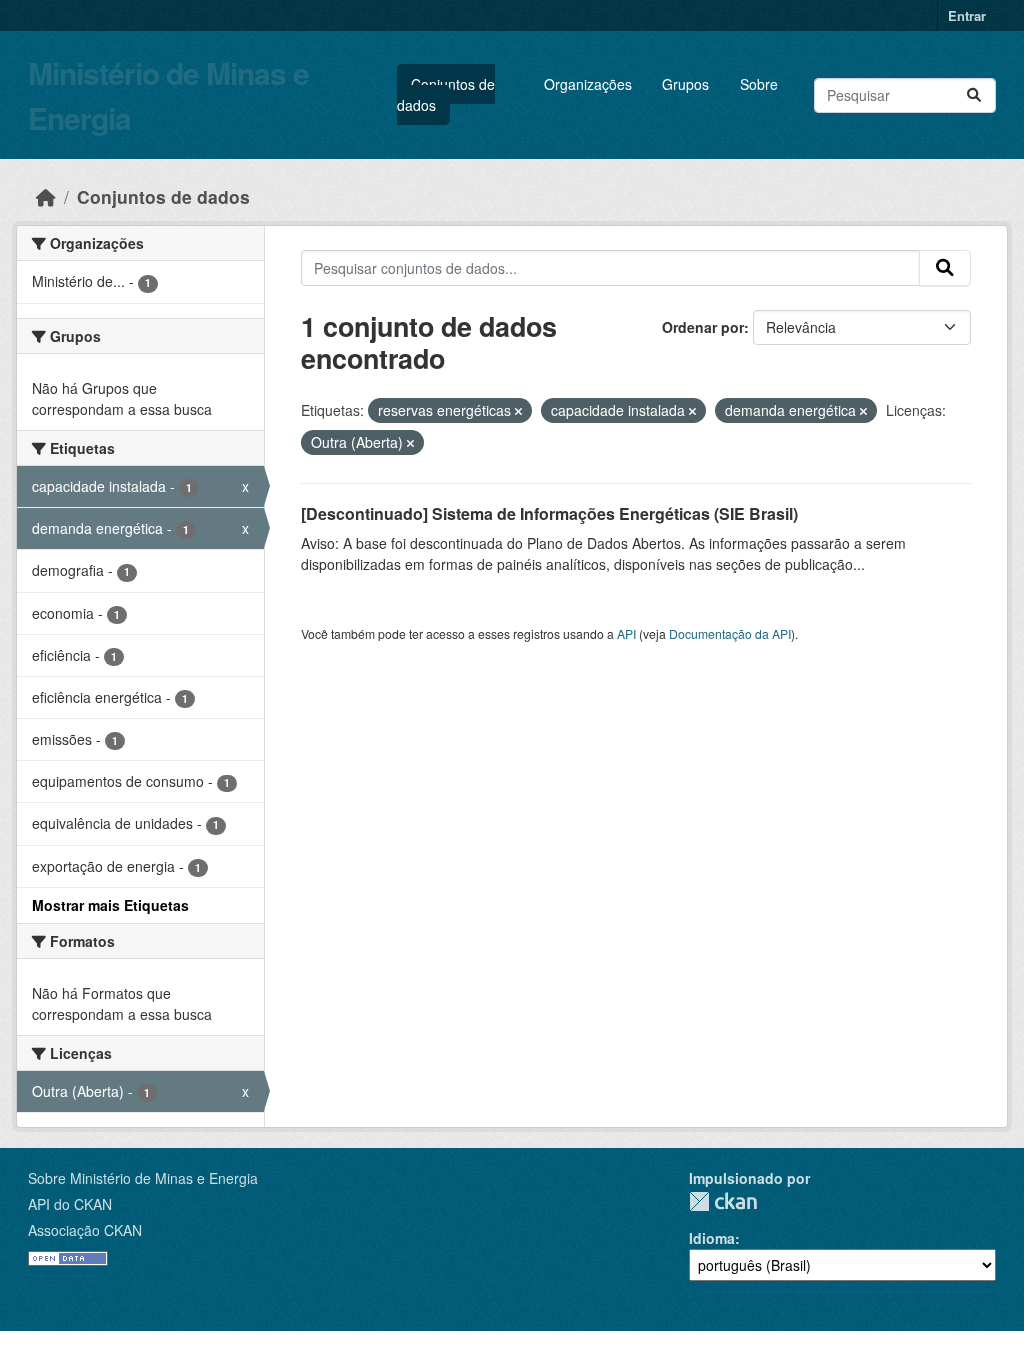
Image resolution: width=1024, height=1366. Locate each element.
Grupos (685, 84)
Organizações (588, 84)
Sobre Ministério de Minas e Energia (143, 1178)
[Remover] (518, 411)
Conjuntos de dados (446, 94)
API (626, 633)
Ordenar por (703, 327)
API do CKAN (70, 1204)
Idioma (712, 1238)
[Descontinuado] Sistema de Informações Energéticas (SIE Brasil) (549, 513)
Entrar (967, 15)
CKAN (723, 1201)
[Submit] (974, 95)
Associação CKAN (85, 1230)
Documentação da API (730, 633)
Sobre (759, 84)
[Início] (46, 196)
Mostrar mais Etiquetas (110, 905)
